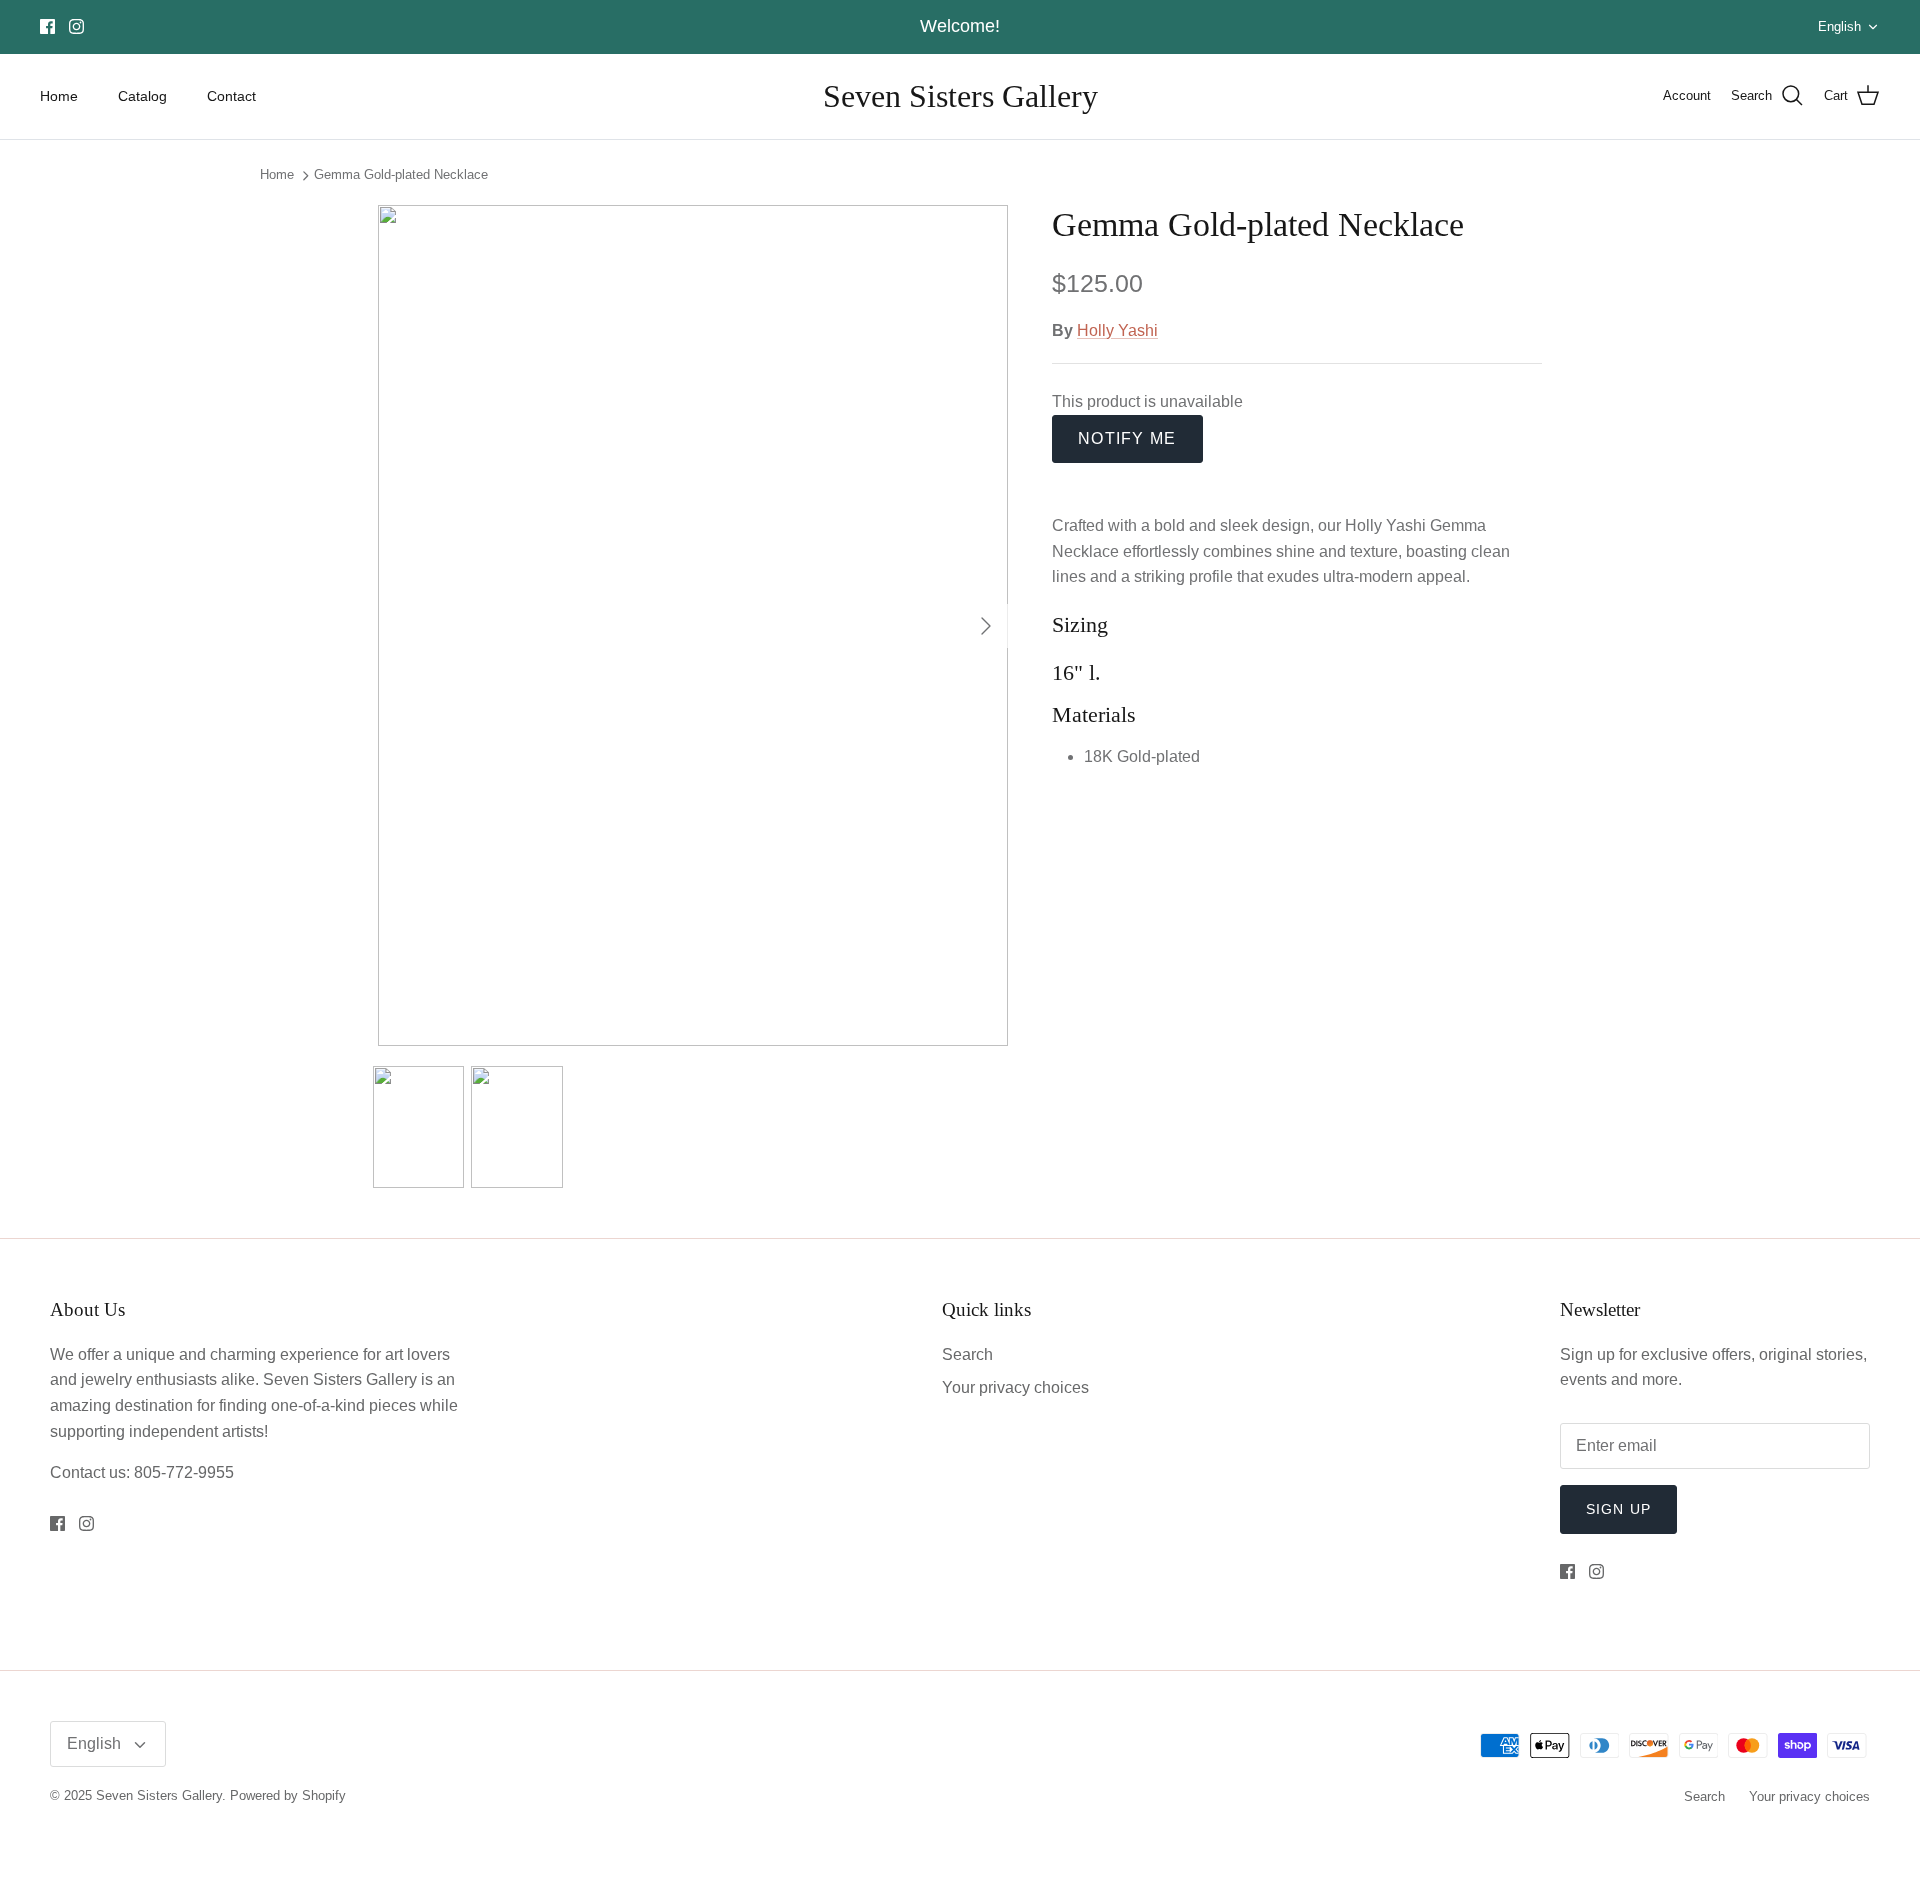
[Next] (986, 626)
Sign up (1618, 1509)
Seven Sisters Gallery (159, 1795)
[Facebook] (47, 26)
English (1839, 26)
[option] (693, 625)
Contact (231, 96)
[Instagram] (76, 26)
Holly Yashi (1117, 330)
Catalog (142, 96)
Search (967, 1354)
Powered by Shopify (288, 1795)
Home (59, 96)
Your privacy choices (1015, 1387)
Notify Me (1127, 438)
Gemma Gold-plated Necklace (401, 175)
